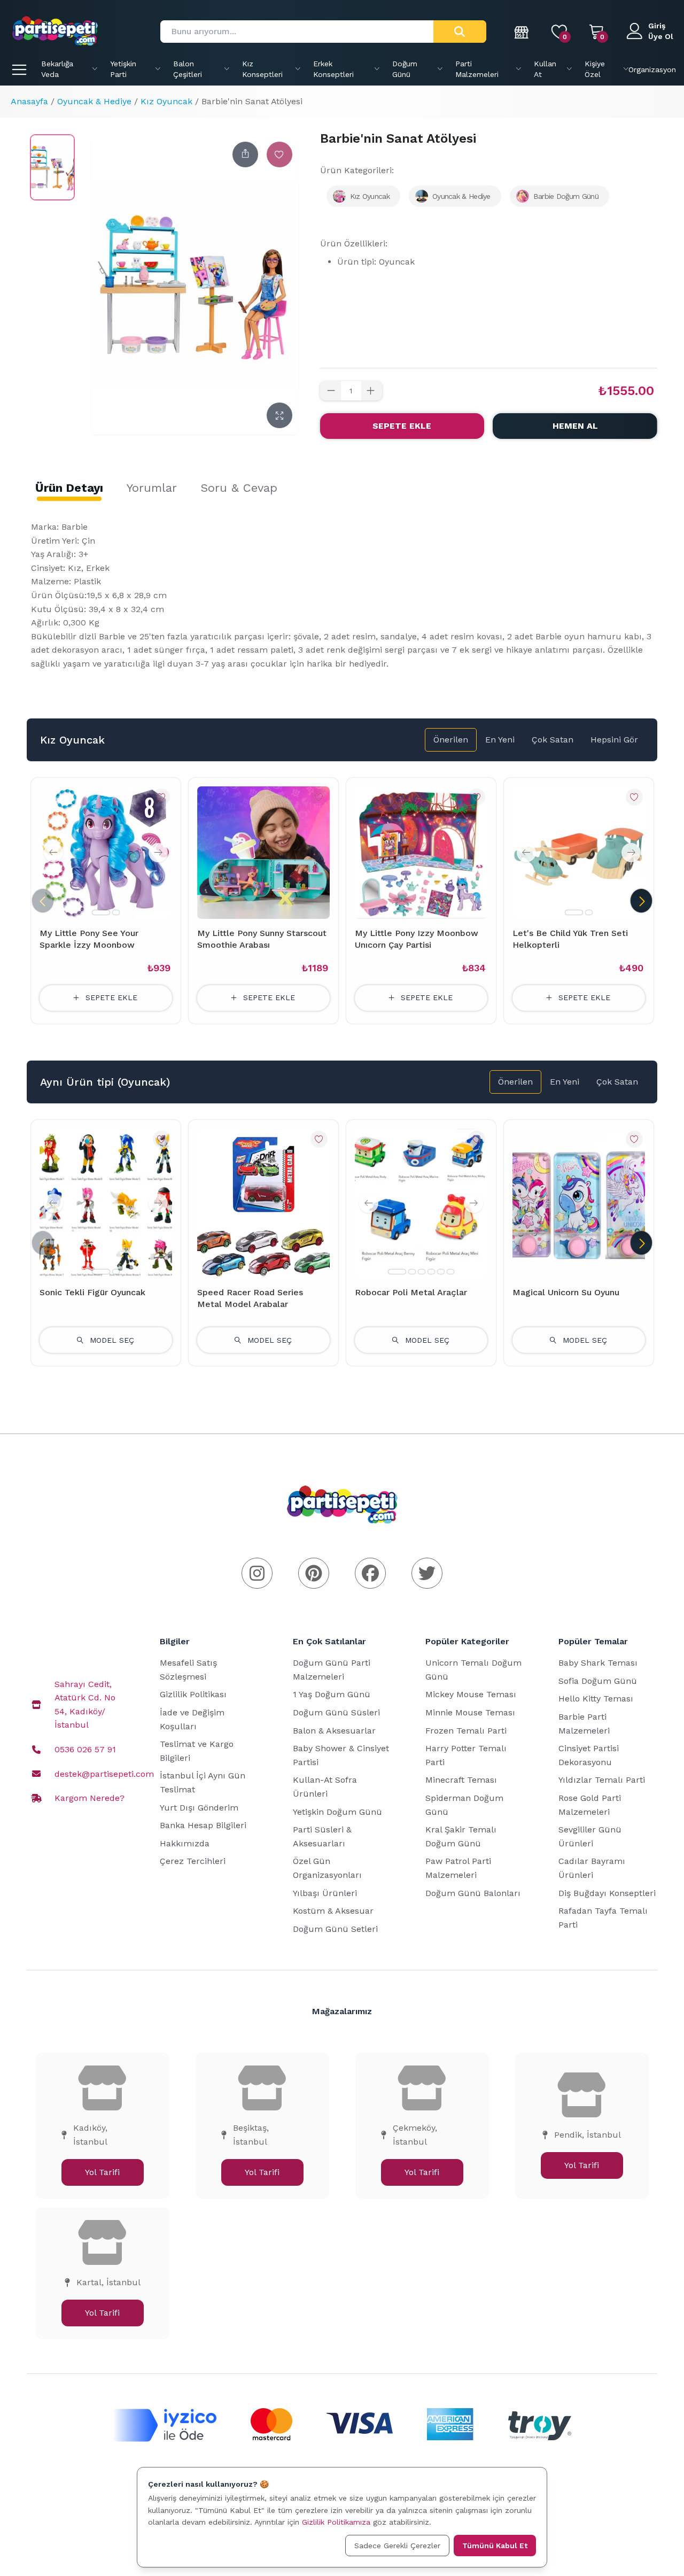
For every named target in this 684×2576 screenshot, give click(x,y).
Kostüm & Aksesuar (333, 1911)
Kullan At (545, 69)
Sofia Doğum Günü (598, 1681)
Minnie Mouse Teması (470, 1712)
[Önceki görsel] (53, 853)
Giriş (657, 26)
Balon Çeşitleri (188, 69)
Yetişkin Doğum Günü (337, 1812)
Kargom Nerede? (90, 1798)
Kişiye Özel (595, 69)
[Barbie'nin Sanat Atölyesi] (52, 167)
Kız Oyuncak (166, 101)
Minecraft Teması (461, 1780)
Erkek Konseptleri (333, 69)
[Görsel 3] (422, 1272)
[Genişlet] (279, 415)
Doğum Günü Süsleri (336, 1712)
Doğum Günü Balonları (473, 1893)
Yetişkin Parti (123, 69)
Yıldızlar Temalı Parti (602, 1780)
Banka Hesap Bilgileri (203, 1825)
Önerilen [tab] (451, 740)
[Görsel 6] (450, 1272)
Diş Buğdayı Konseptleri (607, 1893)
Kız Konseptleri (262, 69)
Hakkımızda (185, 1843)
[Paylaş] (245, 154)
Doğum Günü (405, 69)
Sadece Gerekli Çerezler (397, 2546)
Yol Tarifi (102, 2172)
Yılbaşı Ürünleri (325, 1893)
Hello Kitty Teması (596, 1699)
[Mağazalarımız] (522, 32)
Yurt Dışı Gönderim (199, 1808)
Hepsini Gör (614, 740)
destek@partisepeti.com (104, 1774)
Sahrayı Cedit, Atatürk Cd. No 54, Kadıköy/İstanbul (85, 1705)
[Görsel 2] (116, 912)
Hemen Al (575, 426)
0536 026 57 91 (85, 1749)
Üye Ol (661, 36)
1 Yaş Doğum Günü (332, 1694)
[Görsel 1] (101, 912)
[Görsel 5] (441, 1272)
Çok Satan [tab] (553, 740)
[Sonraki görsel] (158, 853)
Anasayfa (29, 101)
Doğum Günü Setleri (335, 1929)
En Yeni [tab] (500, 740)
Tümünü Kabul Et (495, 2546)
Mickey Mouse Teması (471, 1694)
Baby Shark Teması (598, 1663)
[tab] (69, 488)
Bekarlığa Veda (57, 69)
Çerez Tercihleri (193, 1861)
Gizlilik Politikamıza (336, 2522)
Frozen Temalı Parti (466, 1731)
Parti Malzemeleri (477, 69)
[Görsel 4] (431, 1272)
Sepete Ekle (402, 426)
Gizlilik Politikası (193, 1694)
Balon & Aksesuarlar (334, 1731)
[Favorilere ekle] (279, 154)
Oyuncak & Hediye (94, 101)
